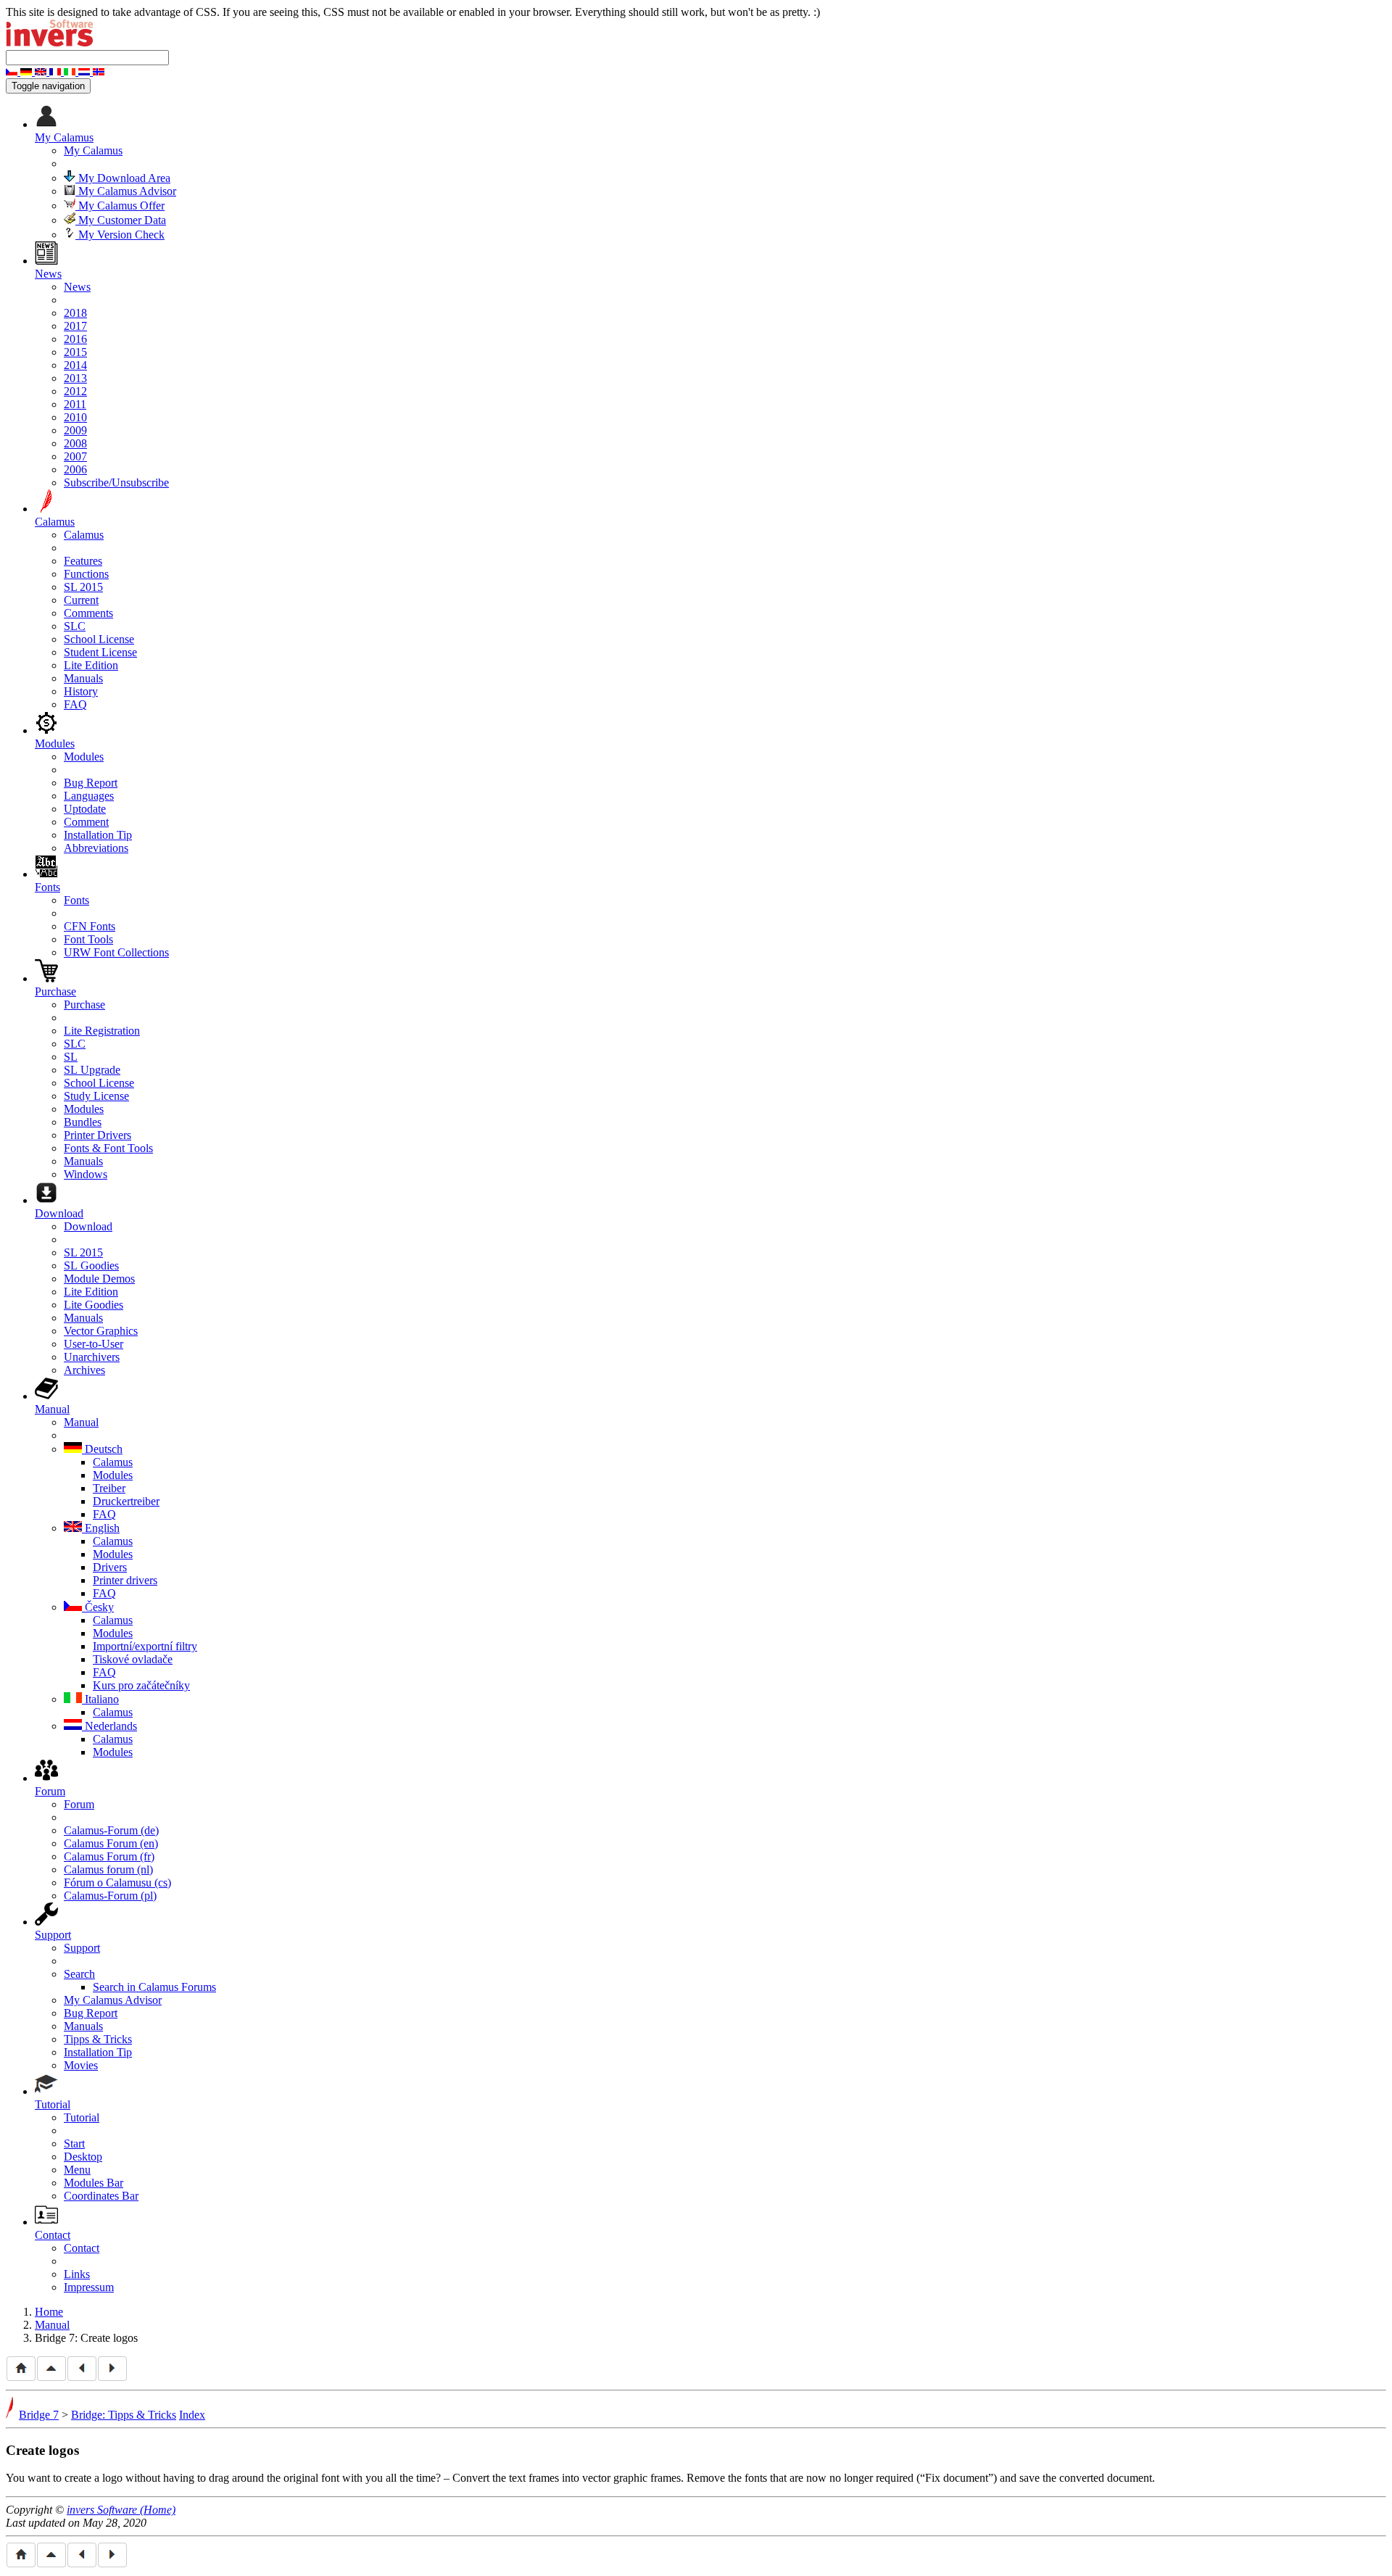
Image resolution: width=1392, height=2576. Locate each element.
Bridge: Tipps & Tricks (124, 2415)
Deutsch (102, 1449)
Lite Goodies (94, 1305)
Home (49, 2312)
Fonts (76, 900)
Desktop (83, 2157)
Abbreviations (96, 848)
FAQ (75, 704)
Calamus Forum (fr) (109, 1856)
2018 (75, 313)
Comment (86, 822)
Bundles (83, 1122)
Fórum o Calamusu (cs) (117, 1883)
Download (88, 1226)
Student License (100, 652)
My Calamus (93, 150)
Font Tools (88, 939)
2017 (75, 326)
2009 (75, 430)
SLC (75, 626)
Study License (96, 1096)
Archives (84, 1370)
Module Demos (99, 1279)
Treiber (109, 1488)
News (77, 287)
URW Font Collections (116, 952)
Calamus (84, 535)
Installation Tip (98, 835)
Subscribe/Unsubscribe (116, 483)
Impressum (89, 2287)
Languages (89, 796)
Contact (82, 2248)
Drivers (110, 1567)
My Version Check (120, 235)
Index (192, 2415)
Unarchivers (92, 1357)
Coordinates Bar (101, 2196)
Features (83, 561)
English (101, 1528)
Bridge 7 (39, 2415)
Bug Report (91, 783)
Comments (88, 613)
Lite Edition (91, 665)
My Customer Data (121, 220)
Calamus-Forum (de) (111, 1830)
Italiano (100, 1699)
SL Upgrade (92, 1070)
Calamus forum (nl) (108, 1869)
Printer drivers (125, 1580)
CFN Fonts (90, 926)
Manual (81, 1422)
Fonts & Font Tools (108, 1148)
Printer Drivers (98, 1135)
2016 (75, 339)
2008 (75, 443)
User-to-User (94, 1344)
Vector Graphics (101, 1331)
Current (81, 600)
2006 (75, 469)
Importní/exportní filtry (145, 1646)
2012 (75, 391)
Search (79, 1974)
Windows (86, 1174)
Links (77, 2274)
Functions (86, 574)
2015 (75, 352)
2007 (75, 456)
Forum (79, 1804)
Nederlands (109, 1726)
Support (82, 1948)
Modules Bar (94, 2183)
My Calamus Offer (120, 206)
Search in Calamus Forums (154, 1987)
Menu (77, 2170)
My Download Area (123, 178)
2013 (75, 378)
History (81, 691)
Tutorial (82, 2117)
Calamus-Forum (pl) (110, 1896)
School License (99, 639)
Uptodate (85, 809)
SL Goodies (91, 1266)
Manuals (83, 678)
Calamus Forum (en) (111, 1843)
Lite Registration (102, 1031)
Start (74, 2144)
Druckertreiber (126, 1501)
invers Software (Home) (121, 2510)
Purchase (84, 1005)
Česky (98, 1607)
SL (71, 1057)
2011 (75, 404)
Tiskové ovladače (133, 1659)
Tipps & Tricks (98, 2039)
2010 (75, 417)
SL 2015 (83, 587)
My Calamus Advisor (126, 191)
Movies (81, 2065)
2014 (75, 365)
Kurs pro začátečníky (141, 1685)
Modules (84, 757)
